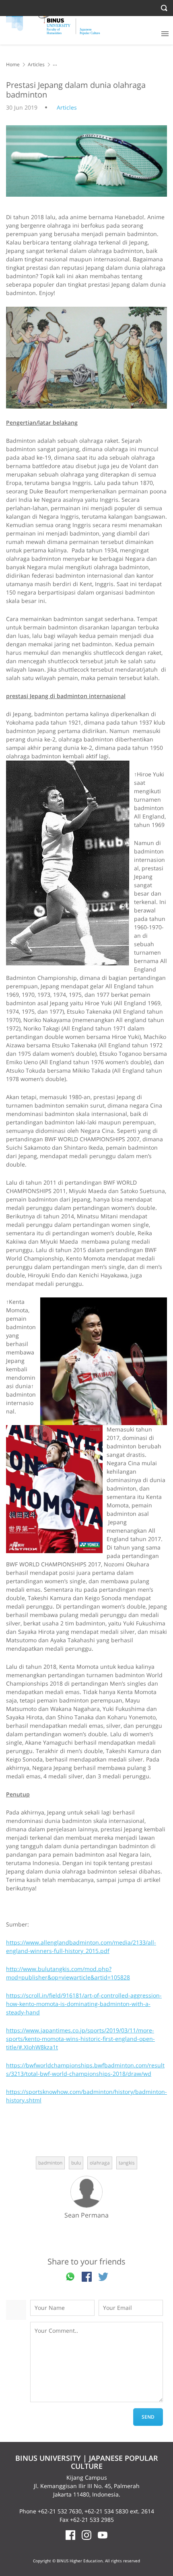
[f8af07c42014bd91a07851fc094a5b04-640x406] (86, 358)
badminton (50, 2163)
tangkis (127, 2163)
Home (13, 64)
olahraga (100, 2163)
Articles (36, 64)
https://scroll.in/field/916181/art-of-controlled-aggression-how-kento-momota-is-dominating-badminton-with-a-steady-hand (84, 2004)
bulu (76, 2163)
